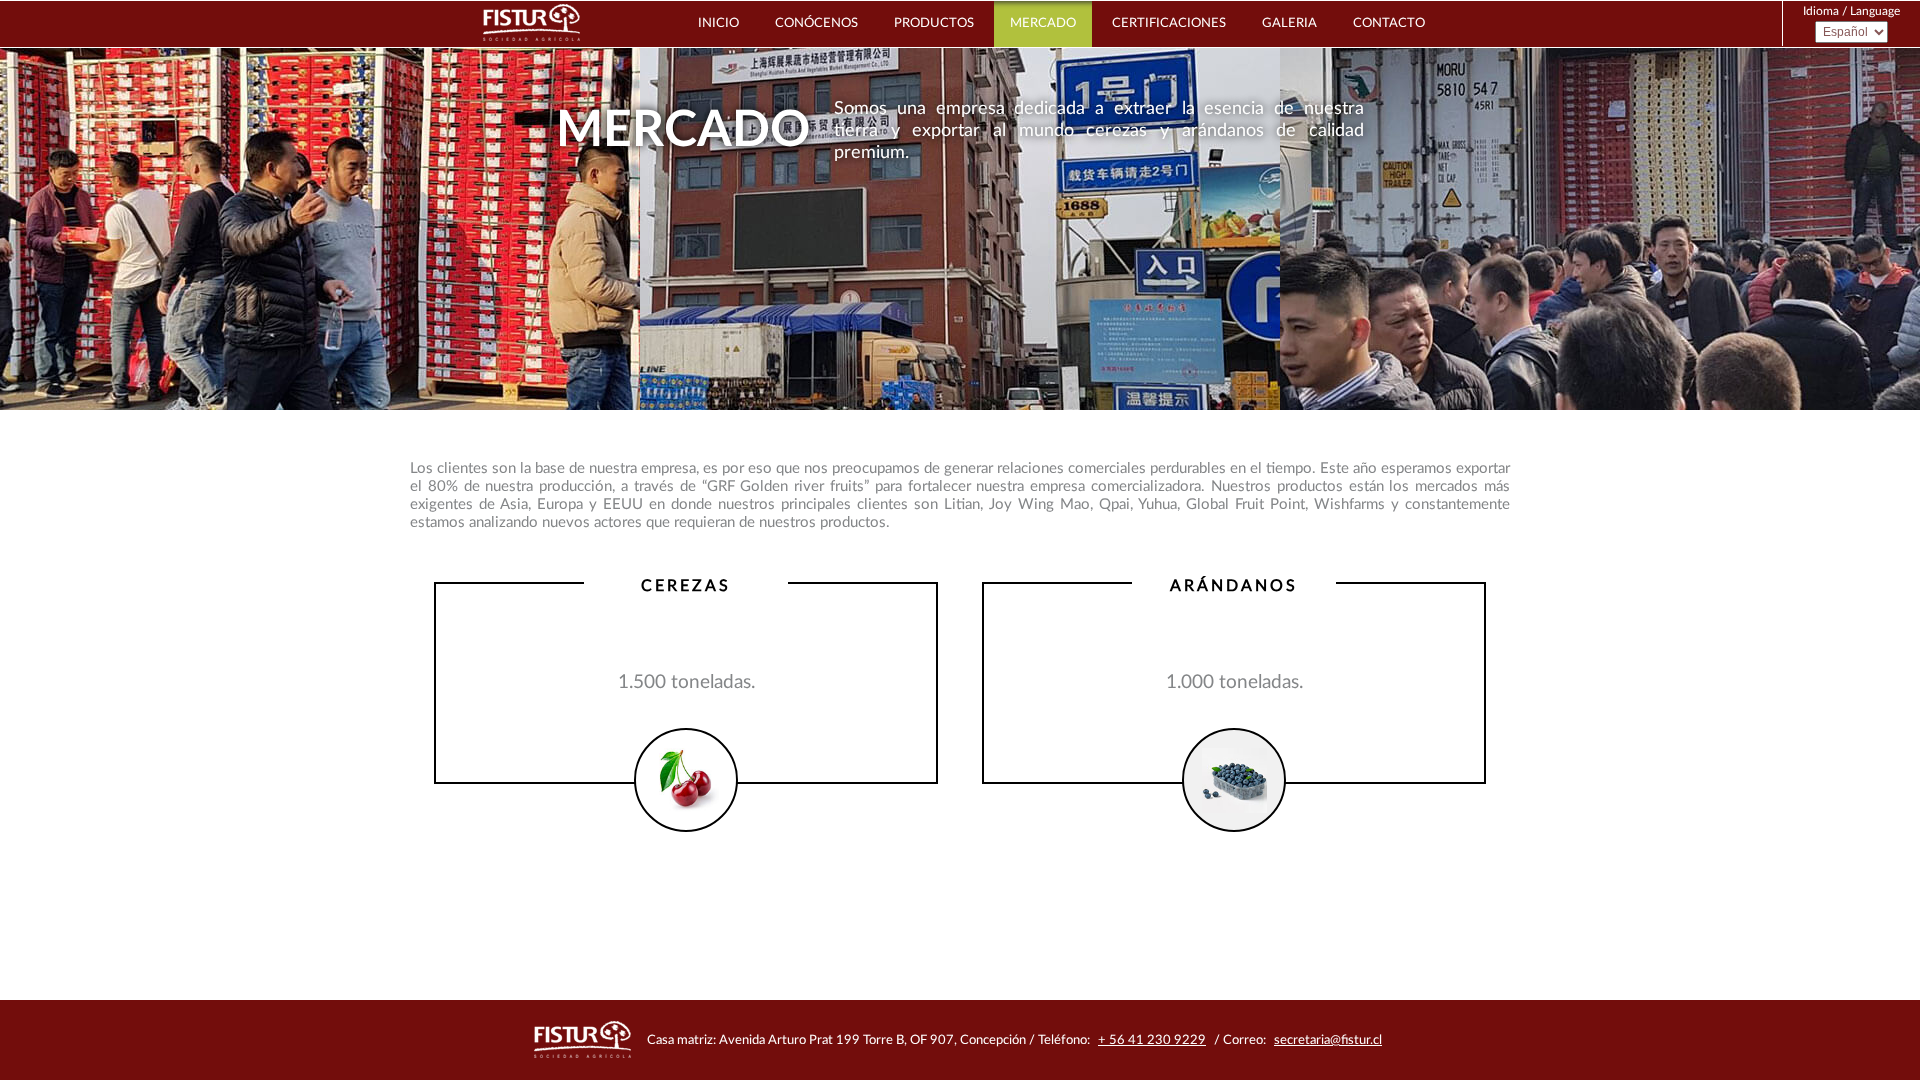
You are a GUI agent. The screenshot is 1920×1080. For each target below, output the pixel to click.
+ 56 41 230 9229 (1152, 1040)
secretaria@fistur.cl (1328, 1040)
